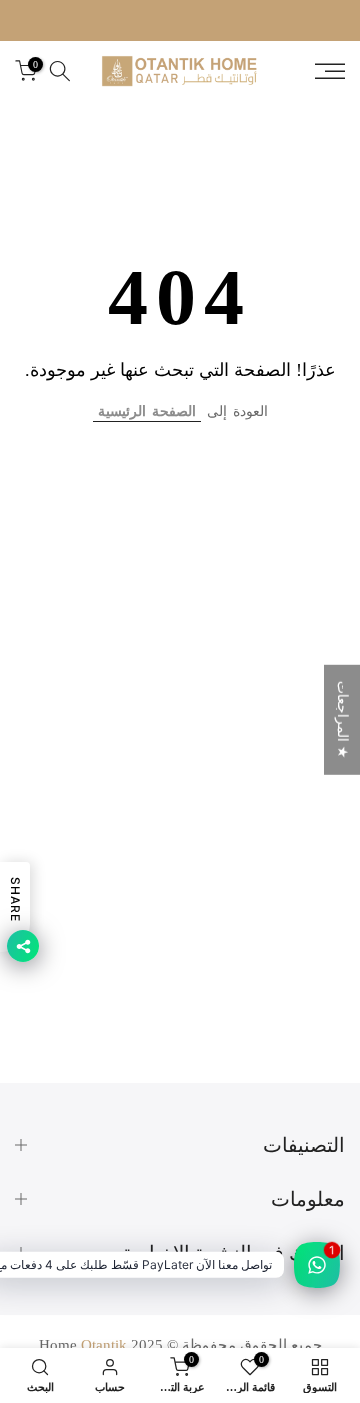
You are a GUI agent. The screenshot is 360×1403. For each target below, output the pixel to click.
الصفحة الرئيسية (147, 411)
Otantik (104, 1345)
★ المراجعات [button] (342, 719)
